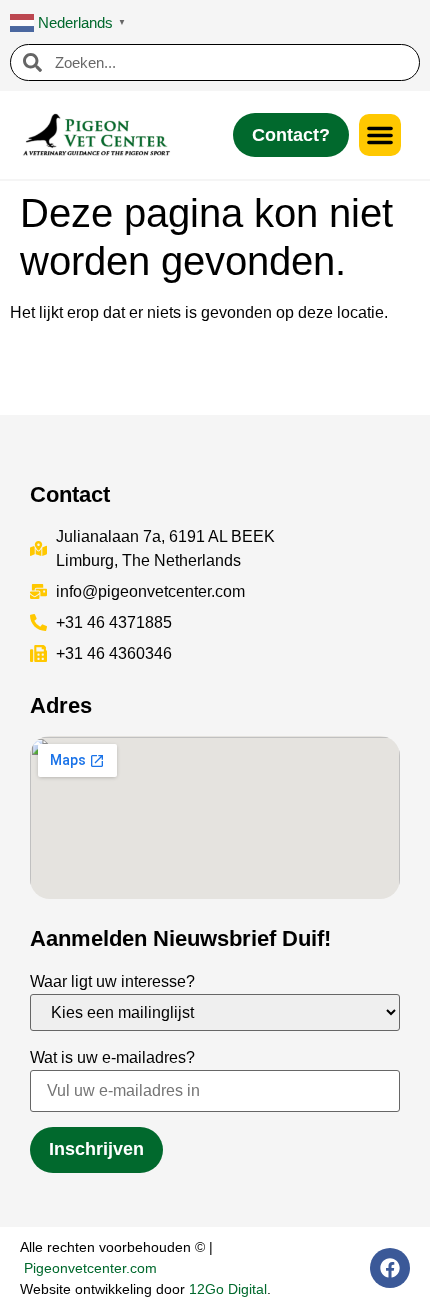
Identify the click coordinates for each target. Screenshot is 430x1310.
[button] (380, 135)
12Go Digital (228, 1289)
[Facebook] (390, 1268)
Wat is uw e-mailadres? (112, 1057)
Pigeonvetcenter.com (90, 1268)
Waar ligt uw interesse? (112, 981)
